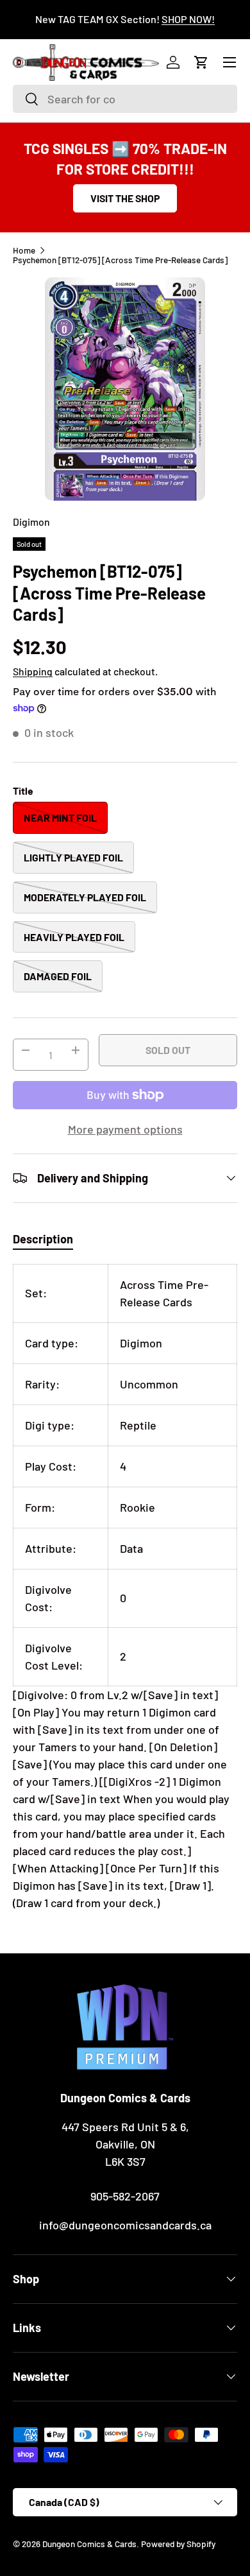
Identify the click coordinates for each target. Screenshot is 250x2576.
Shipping (33, 671)
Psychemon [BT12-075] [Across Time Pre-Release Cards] (120, 260)
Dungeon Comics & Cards (89, 2544)
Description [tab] (43, 1239)
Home (24, 250)
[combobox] (125, 99)
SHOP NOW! (188, 19)
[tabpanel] (125, 1588)
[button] (201, 62)
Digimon (31, 522)
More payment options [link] (125, 1129)
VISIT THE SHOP (125, 198)
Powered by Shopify (178, 2544)
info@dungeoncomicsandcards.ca (125, 2225)
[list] (125, 389)
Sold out (168, 1050)
